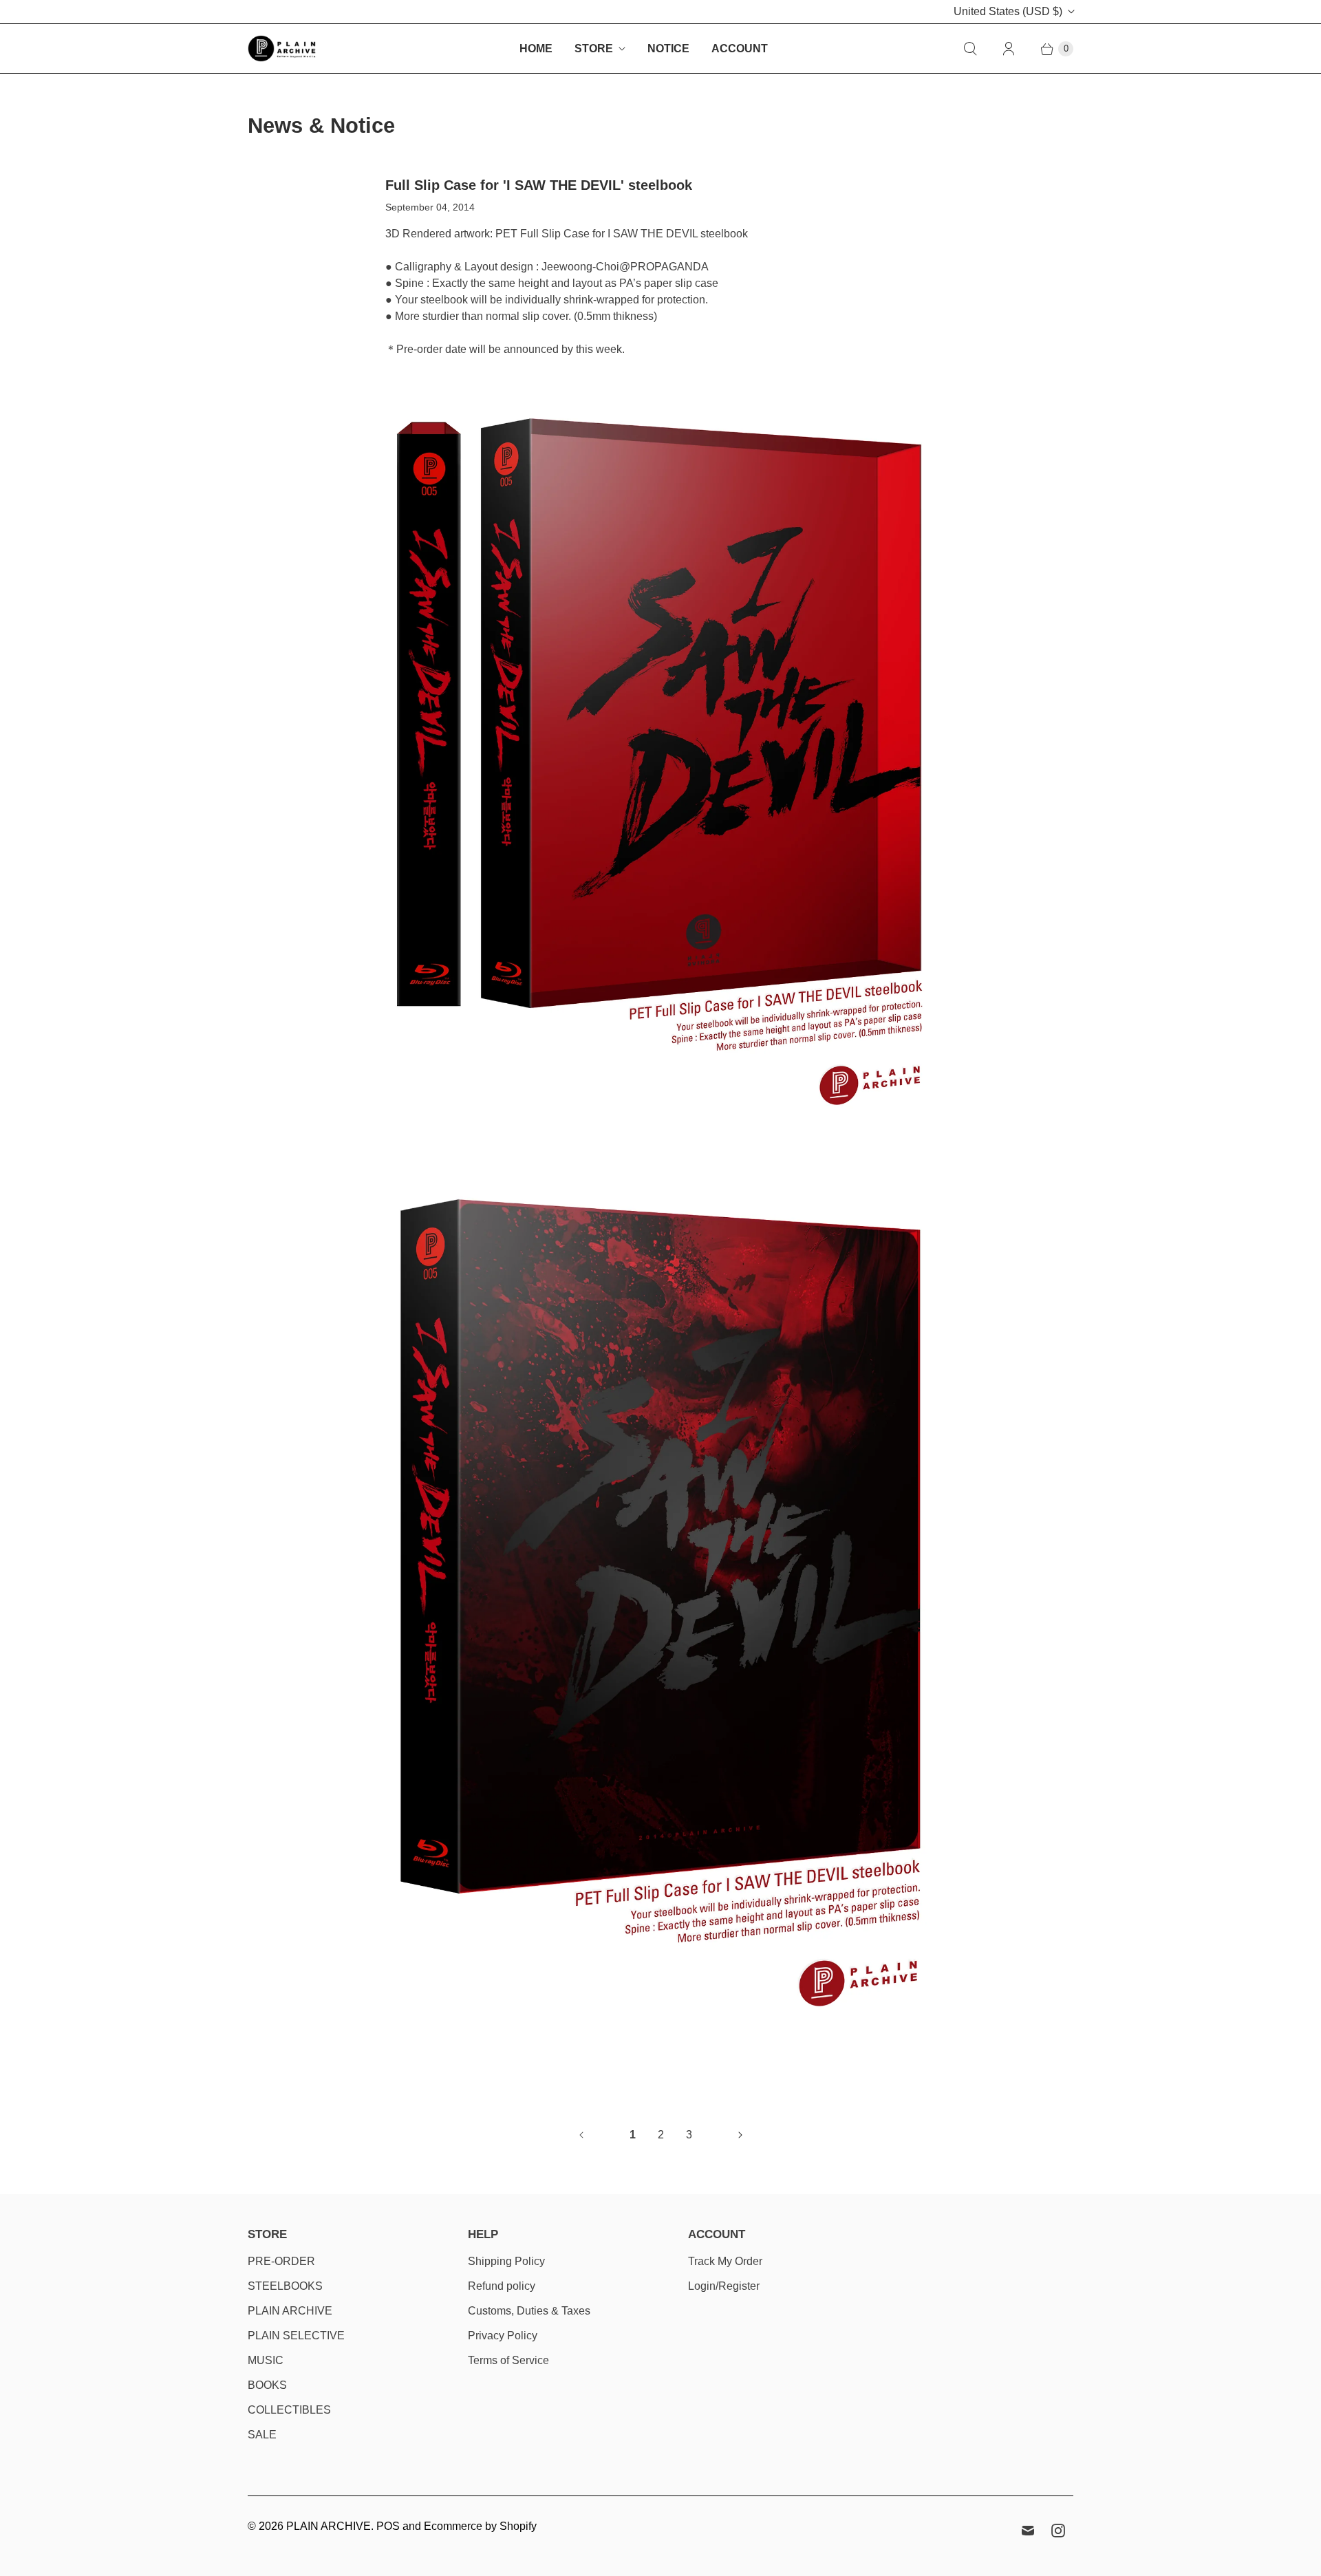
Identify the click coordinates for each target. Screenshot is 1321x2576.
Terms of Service (508, 2360)
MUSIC (266, 2360)
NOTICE (668, 49)
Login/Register (724, 2286)
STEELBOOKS (285, 2286)
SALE (262, 2435)
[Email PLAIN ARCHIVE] (1028, 2531)
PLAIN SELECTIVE (296, 2336)
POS (388, 2526)
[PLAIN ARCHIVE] (282, 49)
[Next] (740, 2135)
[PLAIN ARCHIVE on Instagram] (1058, 2531)
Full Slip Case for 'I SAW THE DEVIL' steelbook (539, 185)
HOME (536, 49)
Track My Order (725, 2261)
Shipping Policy (506, 2261)
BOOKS (267, 2385)
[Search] (970, 49)
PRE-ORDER (281, 2261)
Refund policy (502, 2286)
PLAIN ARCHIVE (290, 2311)
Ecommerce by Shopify (480, 2526)
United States (1008, 11)
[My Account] (1009, 49)
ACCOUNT (740, 49)
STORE (594, 49)
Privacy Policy (503, 2336)
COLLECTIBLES (289, 2410)
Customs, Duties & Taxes (529, 2311)
